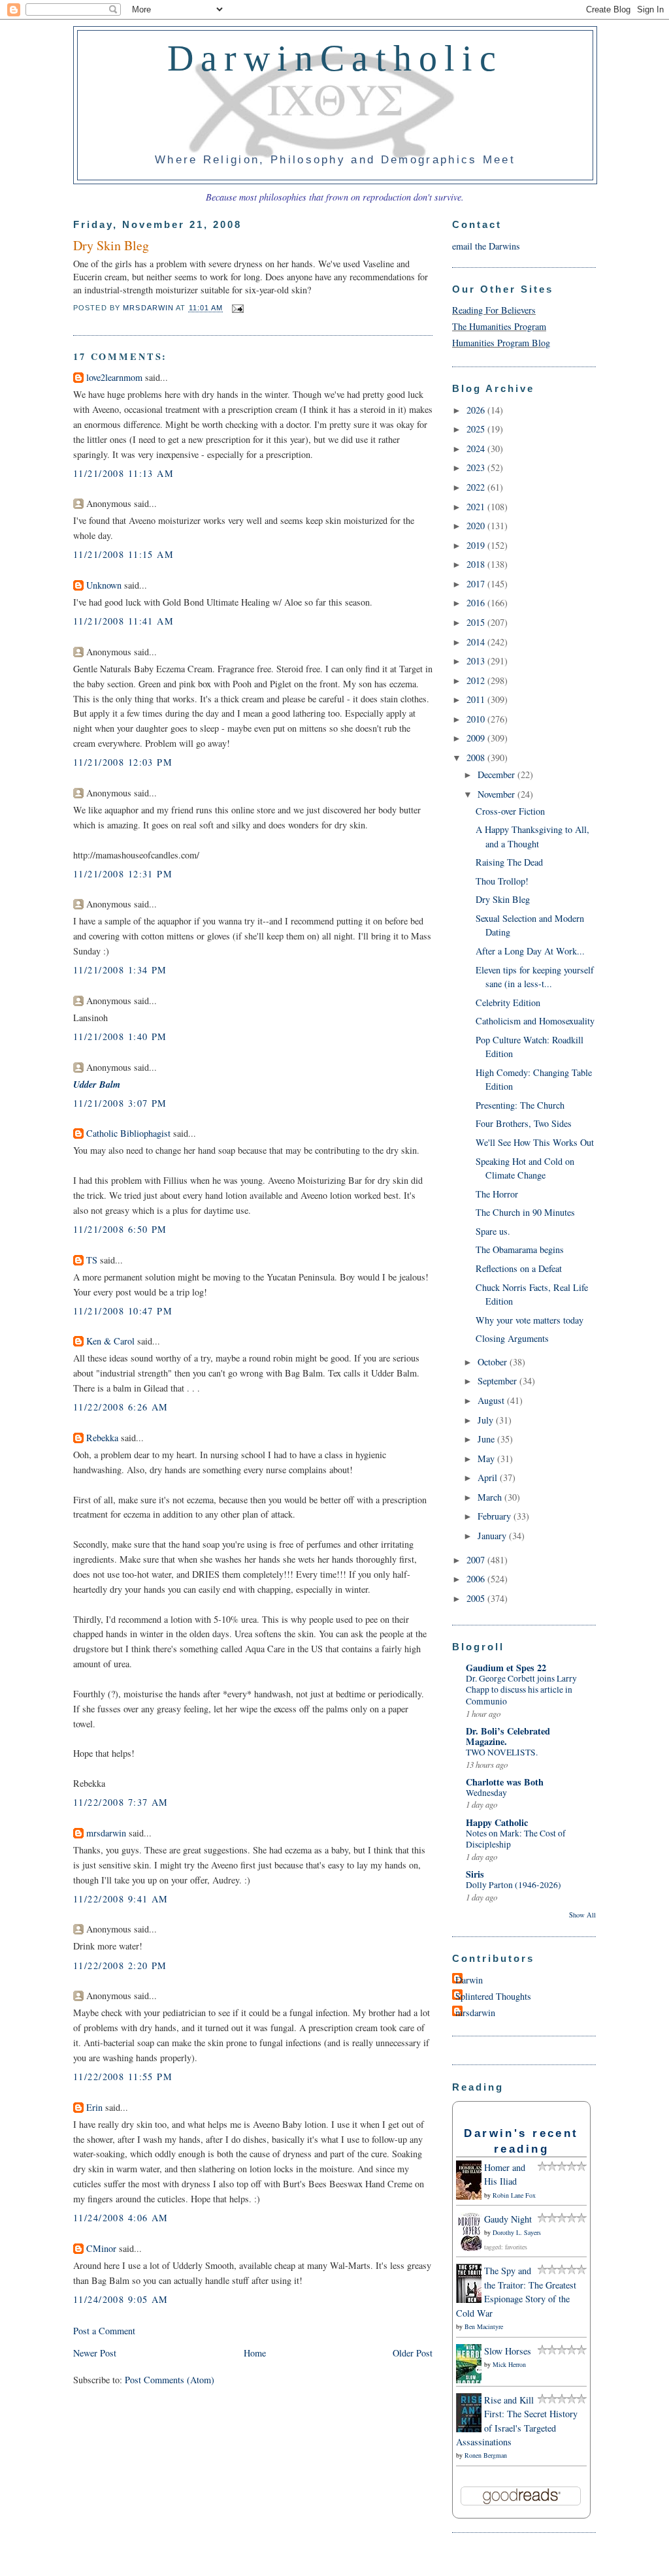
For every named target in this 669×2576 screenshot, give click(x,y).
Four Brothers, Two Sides (524, 1123)
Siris (475, 1874)
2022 (477, 487)
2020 (477, 526)
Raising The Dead (509, 862)
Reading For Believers (494, 310)
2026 (477, 410)
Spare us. (493, 1231)
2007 (477, 1560)
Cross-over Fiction (510, 811)
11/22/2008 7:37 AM (121, 1802)
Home (255, 2353)
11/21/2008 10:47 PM (123, 1311)
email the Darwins (486, 246)
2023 (477, 467)
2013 (477, 661)
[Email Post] (237, 308)
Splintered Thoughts (493, 1996)
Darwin (469, 1980)
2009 (477, 738)
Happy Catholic (497, 1822)
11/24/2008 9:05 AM (121, 2299)
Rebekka (102, 1438)
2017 (477, 584)
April (489, 1477)
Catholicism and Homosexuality (535, 1021)
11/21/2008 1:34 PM (120, 970)
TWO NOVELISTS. (502, 1752)
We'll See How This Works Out (535, 1142)
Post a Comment (104, 2331)
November (498, 794)
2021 (477, 507)
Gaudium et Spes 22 (506, 1668)
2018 (477, 564)
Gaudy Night (508, 2219)
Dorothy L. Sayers (517, 2232)
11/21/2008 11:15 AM (123, 554)
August (492, 1400)
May (487, 1459)
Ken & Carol (110, 1341)
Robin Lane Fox (514, 2195)
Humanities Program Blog (501, 343)
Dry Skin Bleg (503, 899)
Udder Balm (97, 1084)
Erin (94, 2107)
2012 (477, 680)
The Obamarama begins (520, 1249)
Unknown (104, 585)
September (498, 1381)
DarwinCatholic (335, 58)
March (491, 1497)
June (487, 1439)
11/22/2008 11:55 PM (123, 2077)
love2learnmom (114, 377)
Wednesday (486, 1793)
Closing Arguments (512, 1338)
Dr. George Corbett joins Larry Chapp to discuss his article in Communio (521, 1690)
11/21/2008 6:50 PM (120, 1229)
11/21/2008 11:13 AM (123, 473)
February (496, 1516)
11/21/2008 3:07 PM (120, 1103)
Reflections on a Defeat (519, 1268)
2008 (477, 758)
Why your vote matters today (530, 1320)
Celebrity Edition (508, 1003)
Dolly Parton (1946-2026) (514, 1885)
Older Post (413, 2353)
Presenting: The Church (520, 1105)
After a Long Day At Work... (530, 951)
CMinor (101, 2248)
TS (92, 1260)
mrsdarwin (106, 1833)
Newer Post (95, 2353)
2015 (477, 622)
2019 (477, 545)
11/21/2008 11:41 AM (123, 621)
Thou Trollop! (502, 881)
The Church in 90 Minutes (525, 1212)
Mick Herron (509, 2364)
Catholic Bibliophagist (128, 1133)
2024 (477, 448)
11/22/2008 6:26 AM (121, 1407)
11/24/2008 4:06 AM (121, 2218)
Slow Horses (508, 2351)
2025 (477, 429)
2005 (477, 1598)
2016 (477, 603)
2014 (477, 642)
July (487, 1420)
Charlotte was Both (505, 1782)
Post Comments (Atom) (170, 2380)
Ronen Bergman (486, 2455)
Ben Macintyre (484, 2326)
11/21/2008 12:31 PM (123, 874)
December (498, 774)
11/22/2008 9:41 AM (121, 1899)
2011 (477, 699)
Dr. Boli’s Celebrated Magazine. (508, 1736)
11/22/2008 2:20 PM (120, 1965)
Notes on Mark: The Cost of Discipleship (516, 1839)
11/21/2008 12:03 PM (123, 762)
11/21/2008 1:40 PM (120, 1036)
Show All (582, 1915)
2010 (477, 719)
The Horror (497, 1194)
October (494, 1362)
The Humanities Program (499, 326)
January (493, 1536)
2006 (477, 1579)
